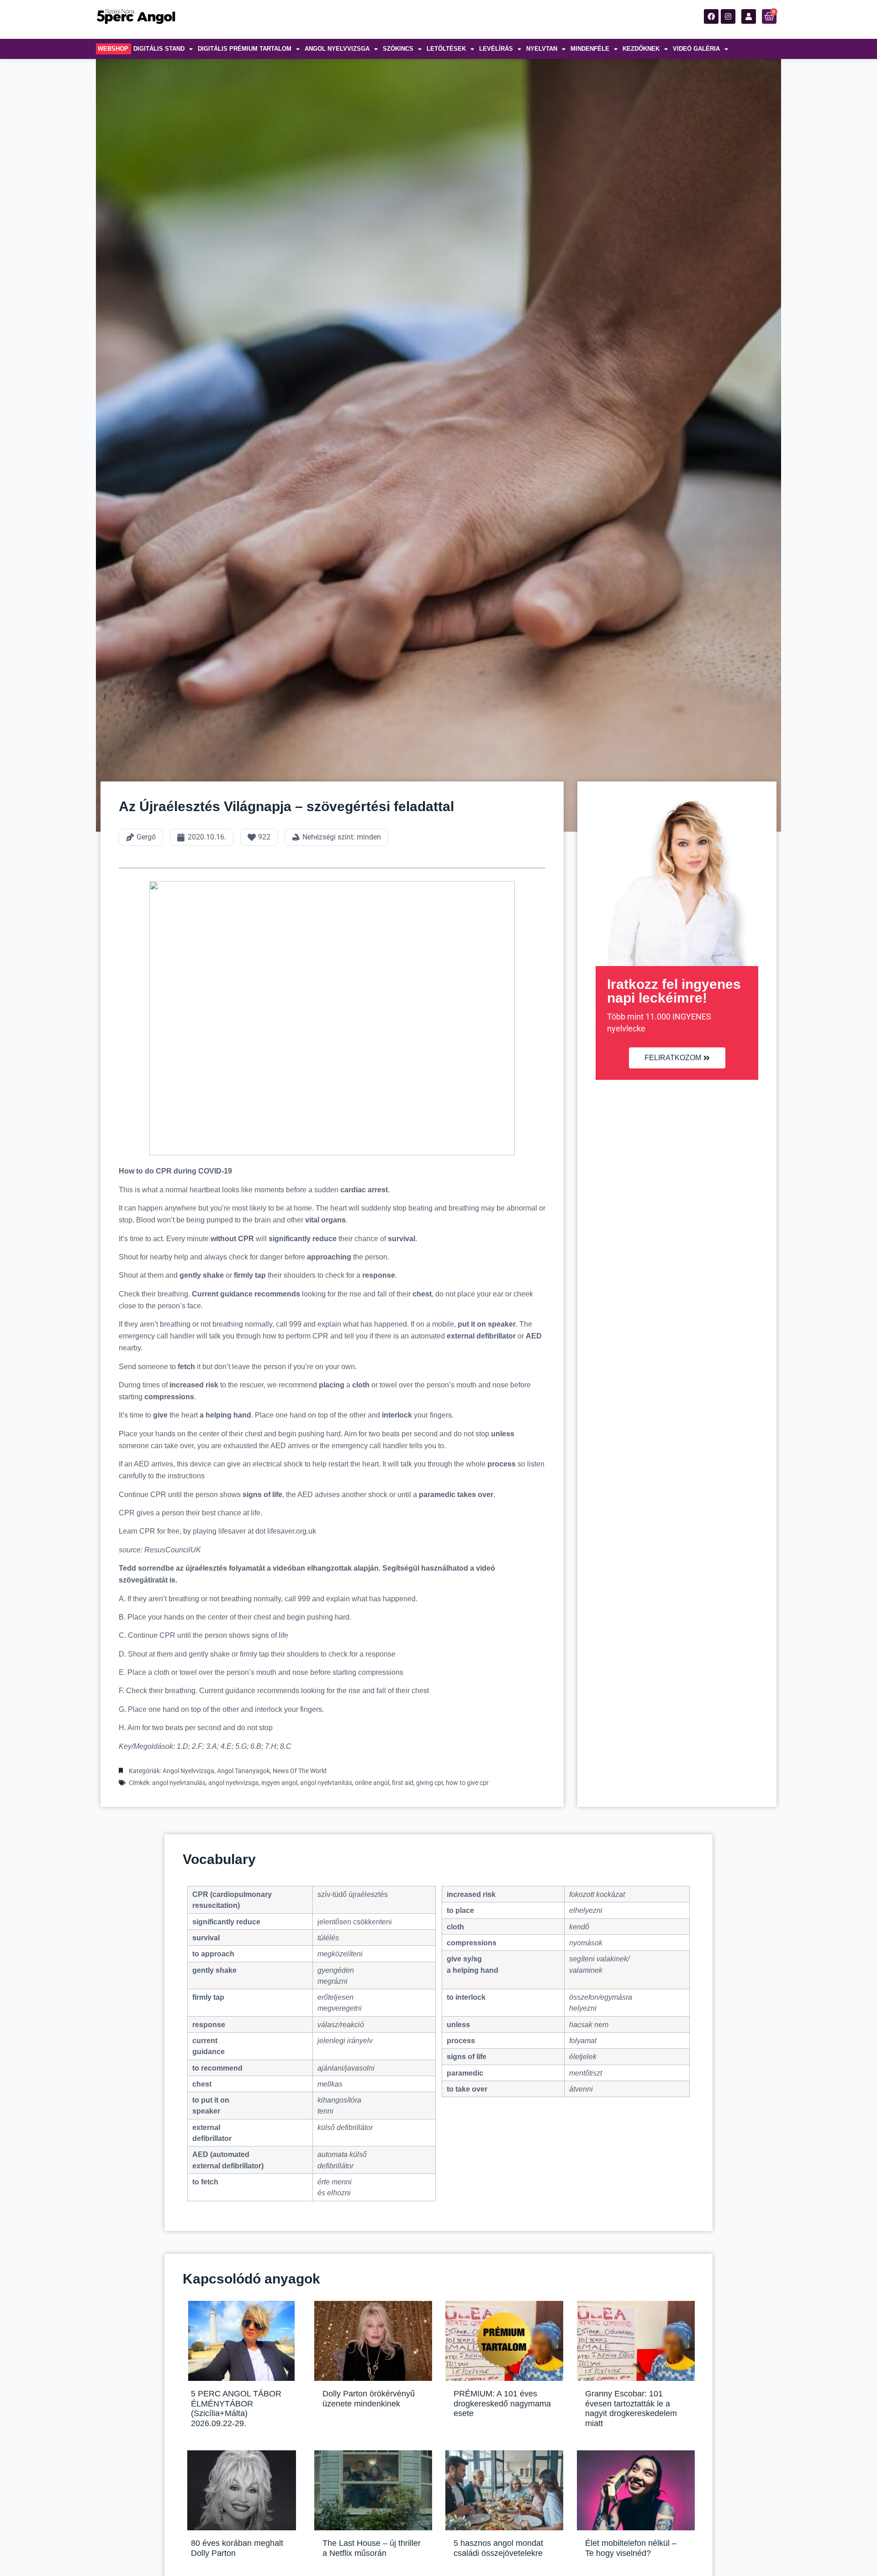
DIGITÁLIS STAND (159, 49)
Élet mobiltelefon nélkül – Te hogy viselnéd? (631, 2548)
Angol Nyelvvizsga (188, 1771)
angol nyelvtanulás (179, 1783)
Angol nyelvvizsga (337, 49)
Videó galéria (696, 49)
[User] (749, 16)
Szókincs (398, 49)
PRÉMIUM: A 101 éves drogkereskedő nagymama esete (502, 2403)
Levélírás (496, 49)
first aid (403, 1783)
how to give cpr (467, 1783)
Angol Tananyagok (243, 1771)
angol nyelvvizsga (233, 1783)
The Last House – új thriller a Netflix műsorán (372, 2548)
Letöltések (446, 49)
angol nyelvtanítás (326, 1783)
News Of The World (300, 1771)
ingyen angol (279, 1783)
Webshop (113, 49)
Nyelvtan (542, 49)
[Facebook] (711, 16)
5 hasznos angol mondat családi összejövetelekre (498, 2548)
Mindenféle (590, 49)
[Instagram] (728, 16)
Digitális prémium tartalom (245, 49)
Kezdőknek (641, 49)
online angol (372, 1783)
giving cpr (430, 1783)
